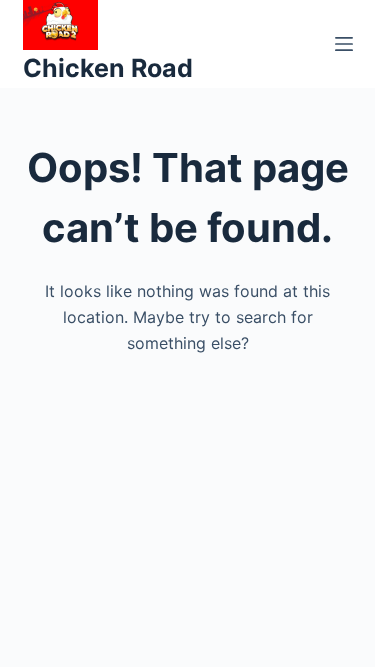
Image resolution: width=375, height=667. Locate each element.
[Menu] (344, 44)
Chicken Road (108, 68)
